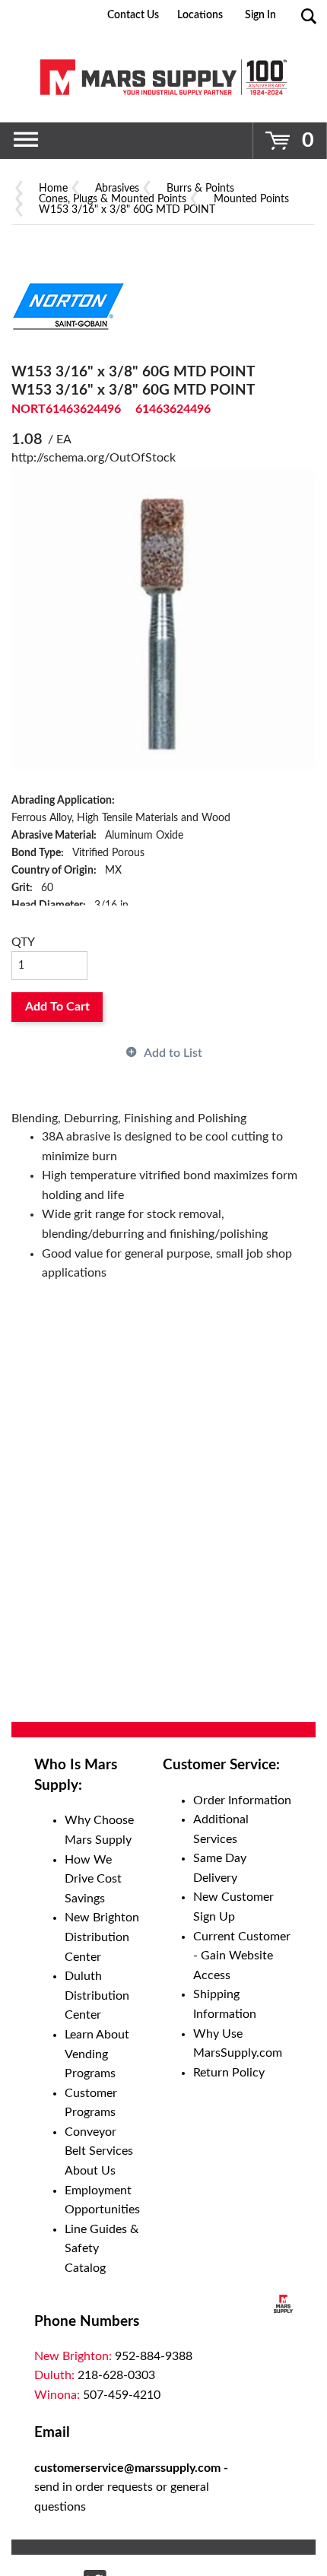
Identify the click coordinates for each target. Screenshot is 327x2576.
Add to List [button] (173, 1053)
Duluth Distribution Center (97, 1995)
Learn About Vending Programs (97, 2054)
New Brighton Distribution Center (102, 1937)
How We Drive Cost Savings (93, 1879)
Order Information (242, 1800)
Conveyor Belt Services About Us (99, 2151)
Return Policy (229, 2073)
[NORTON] (68, 306)
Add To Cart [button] (57, 1007)
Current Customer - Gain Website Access (242, 1956)
